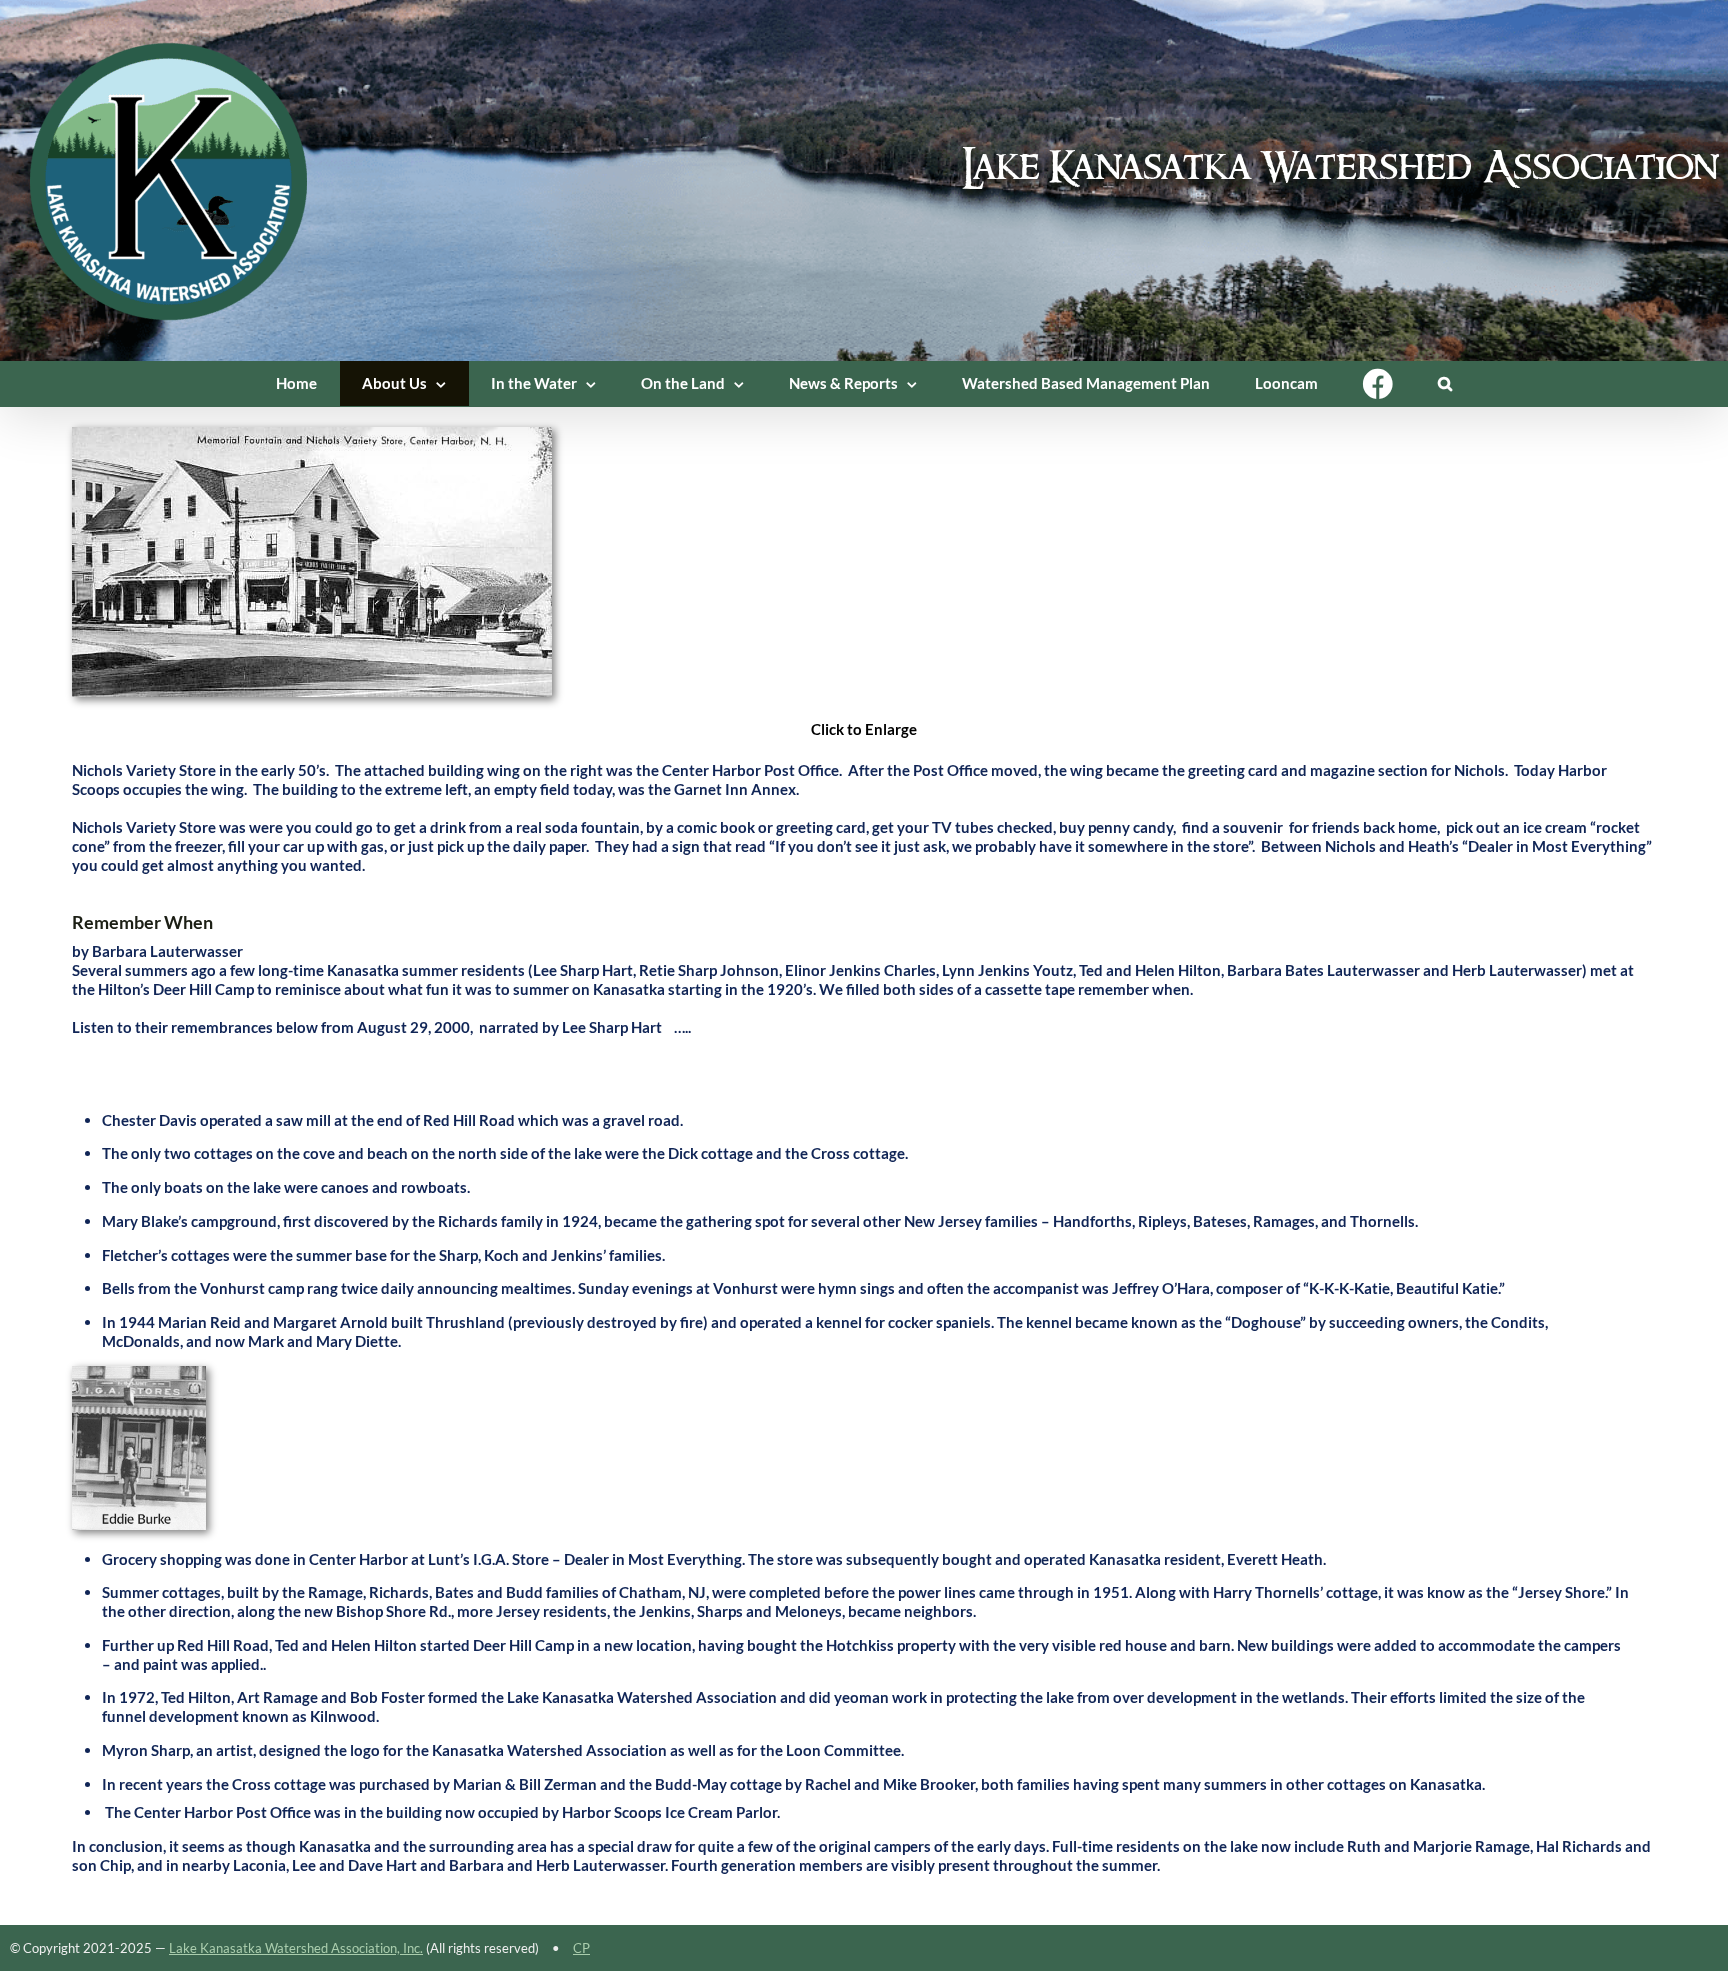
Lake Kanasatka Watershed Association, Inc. (296, 1948)
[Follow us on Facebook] (1378, 383)
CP (581, 1948)
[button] (1445, 383)
